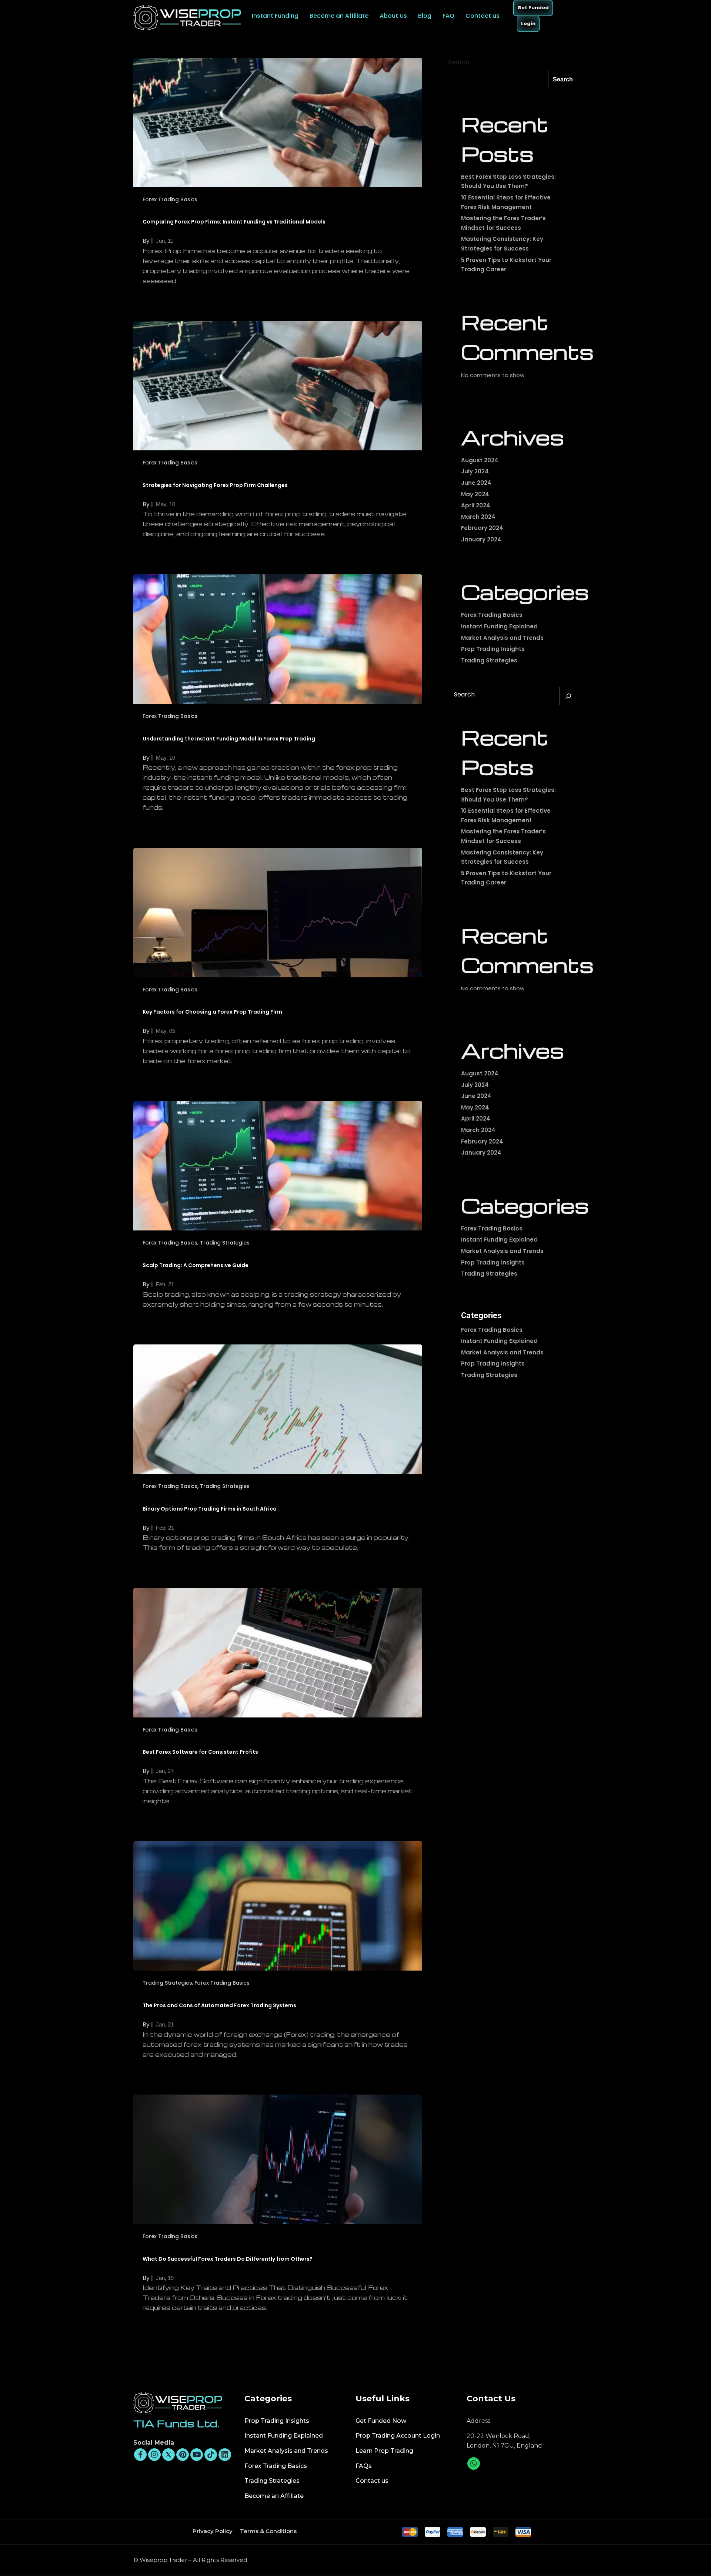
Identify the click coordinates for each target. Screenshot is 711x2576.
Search (459, 62)
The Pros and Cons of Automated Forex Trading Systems (219, 2005)
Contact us (483, 16)
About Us (393, 16)
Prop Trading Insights (493, 649)
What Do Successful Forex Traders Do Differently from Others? (228, 2259)
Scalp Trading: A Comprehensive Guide (196, 1265)
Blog (425, 16)
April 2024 (476, 505)
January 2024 (481, 539)
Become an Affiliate (339, 16)
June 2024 (476, 483)
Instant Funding (275, 16)
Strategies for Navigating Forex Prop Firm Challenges (215, 485)
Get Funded (533, 8)
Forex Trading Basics (170, 199)
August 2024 (480, 460)
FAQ (448, 16)
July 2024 (475, 471)
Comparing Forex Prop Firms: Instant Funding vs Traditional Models (234, 222)
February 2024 (482, 528)
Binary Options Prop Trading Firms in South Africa (210, 1509)
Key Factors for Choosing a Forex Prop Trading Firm (212, 1012)
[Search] (568, 696)
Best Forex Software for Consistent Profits (200, 1752)
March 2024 (478, 517)
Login (528, 23)
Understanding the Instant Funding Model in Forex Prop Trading (229, 739)
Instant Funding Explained (499, 626)
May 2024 (475, 494)
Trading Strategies (225, 1243)
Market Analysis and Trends (502, 638)
